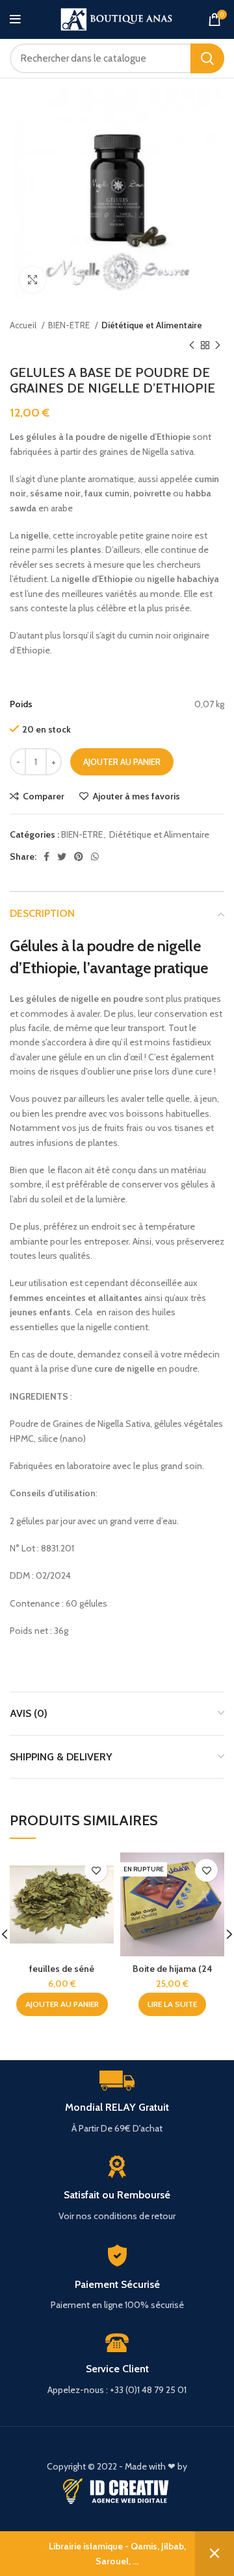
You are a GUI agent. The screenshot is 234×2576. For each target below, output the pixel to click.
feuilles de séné (62, 1969)
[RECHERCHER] (207, 58)
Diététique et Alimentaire (152, 325)
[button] (62, 2004)
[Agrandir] (32, 280)
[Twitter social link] (62, 857)
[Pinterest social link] (79, 857)
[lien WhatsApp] (95, 857)
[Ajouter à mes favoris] (96, 1870)
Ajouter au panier (122, 762)
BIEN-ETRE (70, 325)
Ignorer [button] (214, 2554)
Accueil (24, 325)
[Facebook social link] (46, 857)
